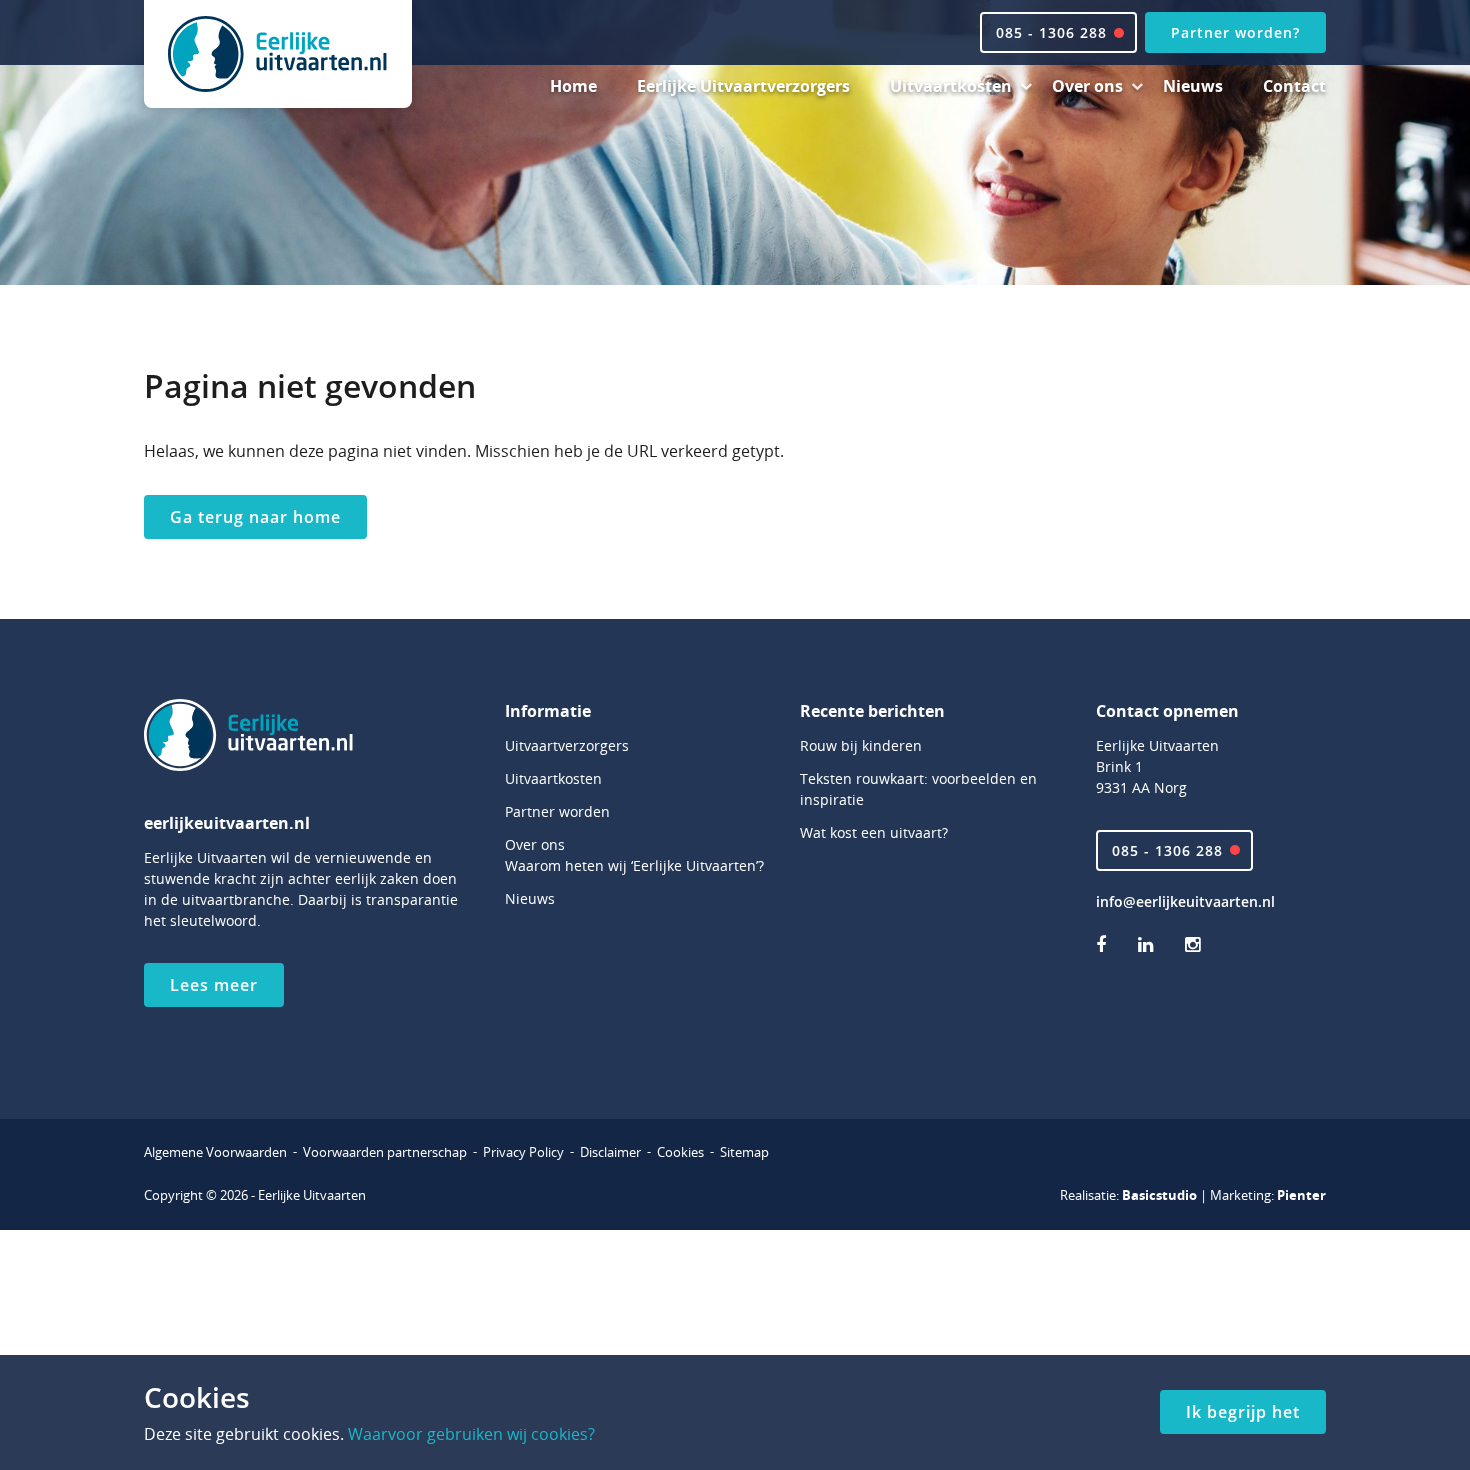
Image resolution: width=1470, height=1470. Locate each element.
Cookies (680, 1152)
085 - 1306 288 (1167, 850)
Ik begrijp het (1243, 1412)
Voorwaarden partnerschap (385, 1152)
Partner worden (557, 811)
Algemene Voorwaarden (215, 1152)
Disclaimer (610, 1152)
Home (573, 86)
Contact (1294, 86)
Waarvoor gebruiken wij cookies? (471, 1434)
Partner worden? (1235, 32)
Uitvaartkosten (951, 86)
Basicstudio (1159, 1195)
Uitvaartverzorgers (567, 745)
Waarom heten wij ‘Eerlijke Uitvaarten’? (634, 865)
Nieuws (1193, 86)
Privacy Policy (523, 1152)
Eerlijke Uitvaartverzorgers (743, 86)
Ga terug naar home (255, 517)
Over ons (1087, 86)
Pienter (1301, 1195)
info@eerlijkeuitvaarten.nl (1185, 901)
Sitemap (744, 1152)
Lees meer (214, 985)
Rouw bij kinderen (861, 745)
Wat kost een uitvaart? (874, 832)
